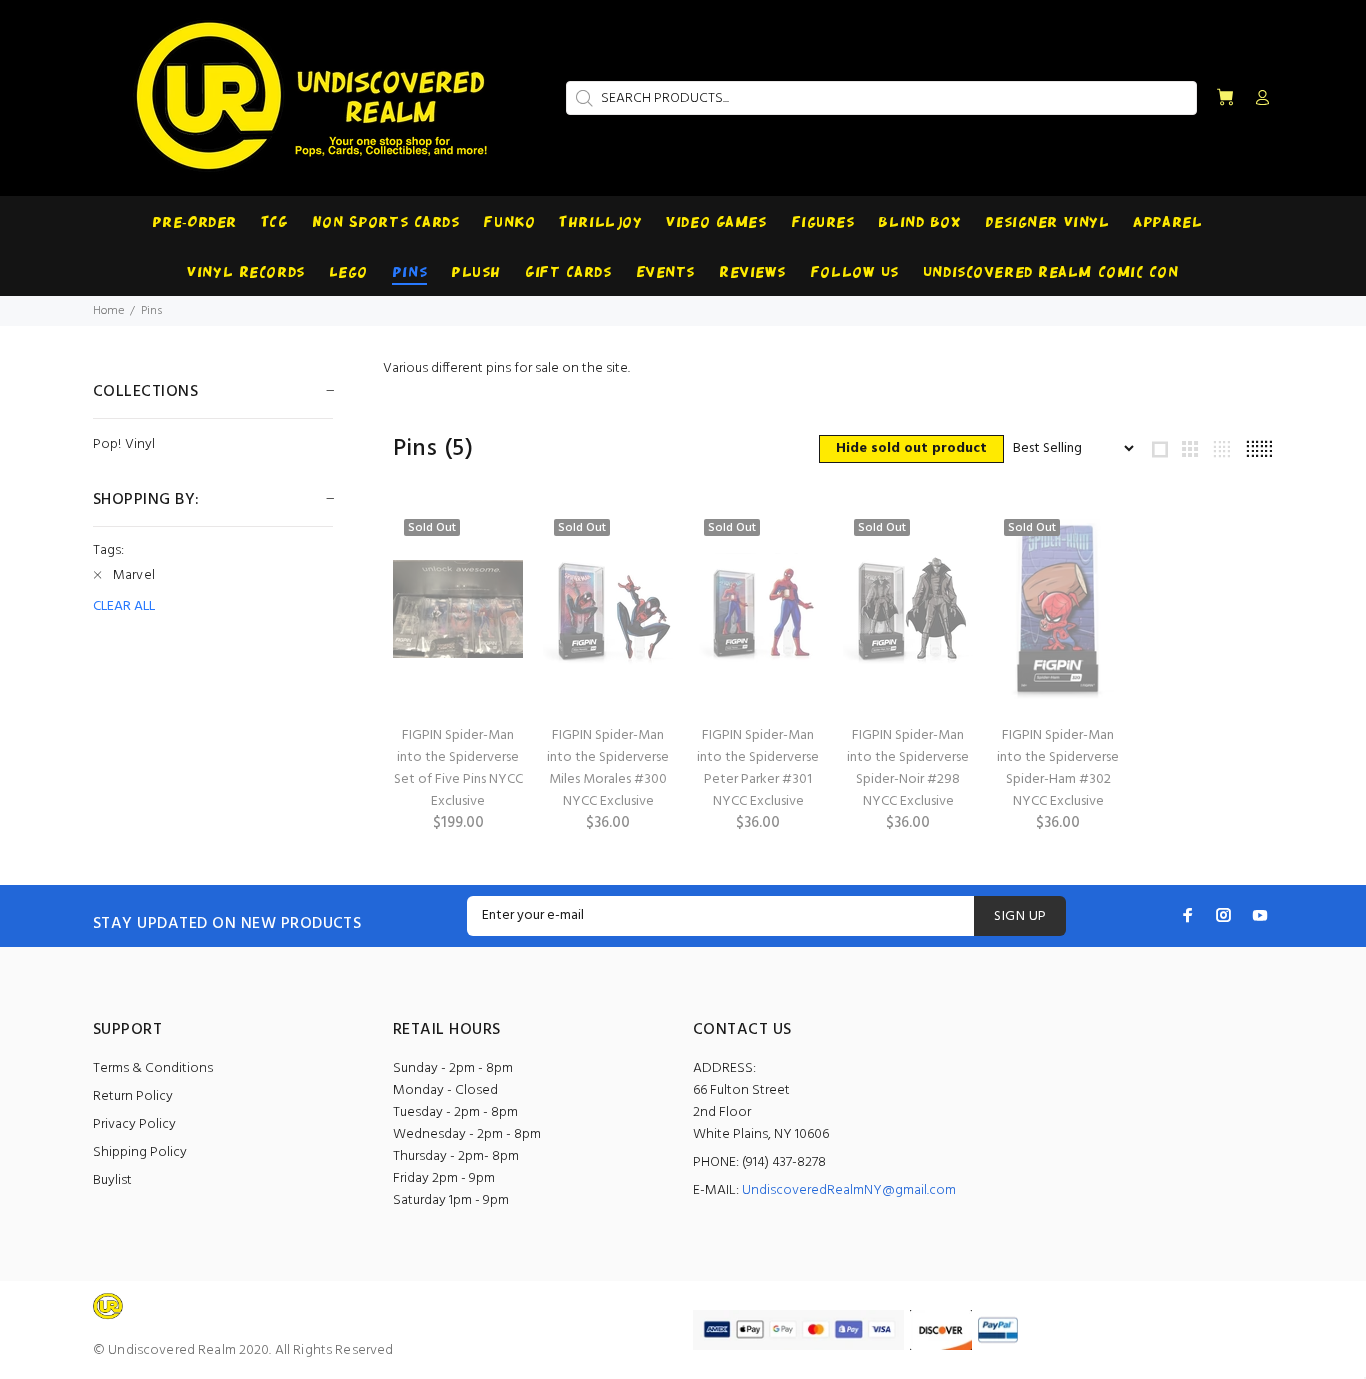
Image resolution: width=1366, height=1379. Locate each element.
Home (108, 311)
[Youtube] (1260, 915)
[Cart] (1225, 98)
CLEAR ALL (124, 607)
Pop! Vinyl (124, 443)
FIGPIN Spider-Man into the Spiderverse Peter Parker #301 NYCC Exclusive (758, 768)
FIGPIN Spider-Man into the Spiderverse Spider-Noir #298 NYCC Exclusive (908, 768)
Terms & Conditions (153, 1068)
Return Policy (133, 1096)
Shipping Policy (140, 1152)
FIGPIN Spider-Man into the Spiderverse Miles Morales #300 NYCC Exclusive (608, 768)
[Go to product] (458, 609)
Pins (151, 311)
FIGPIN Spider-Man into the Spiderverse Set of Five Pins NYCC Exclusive (458, 768)
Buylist (112, 1180)
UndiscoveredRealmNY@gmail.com (849, 1190)
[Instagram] (1224, 915)
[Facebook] (1188, 915)
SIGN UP (1020, 916)
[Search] (582, 98)
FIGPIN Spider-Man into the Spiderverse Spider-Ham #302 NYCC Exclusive (1058, 768)
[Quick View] (490, 542)
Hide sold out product (911, 448)
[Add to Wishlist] (490, 598)
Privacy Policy (134, 1124)
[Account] (1258, 99)
